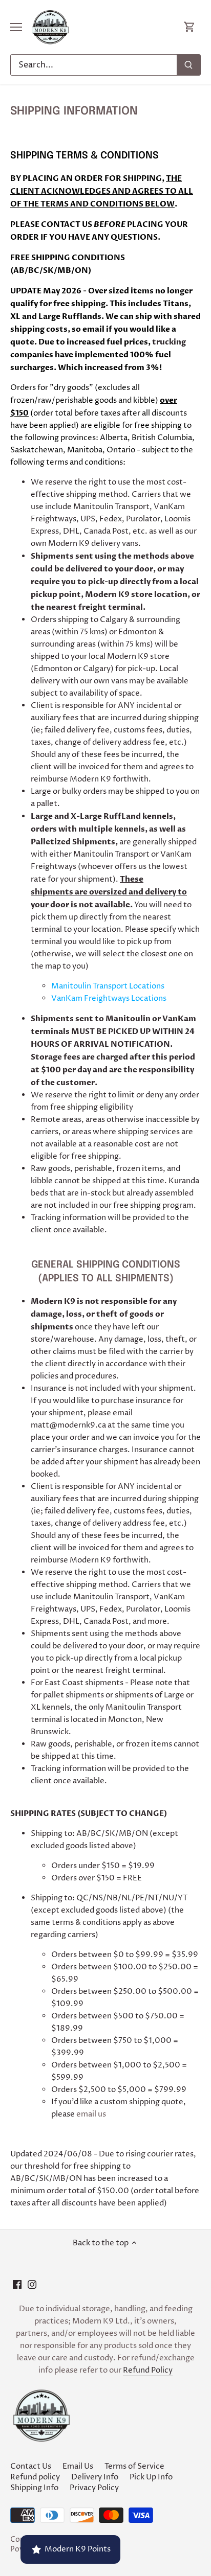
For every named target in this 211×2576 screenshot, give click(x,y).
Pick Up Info (151, 2477)
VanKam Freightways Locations (109, 998)
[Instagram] (32, 2284)
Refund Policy (148, 2370)
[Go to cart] (189, 27)
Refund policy (35, 2477)
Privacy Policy (94, 2488)
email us (91, 2114)
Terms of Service (134, 2466)
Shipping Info (34, 2488)
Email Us (78, 2466)
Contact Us (31, 2466)
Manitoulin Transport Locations (108, 986)
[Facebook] (17, 2284)
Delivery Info (95, 2477)
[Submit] (188, 65)
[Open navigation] (16, 27)
